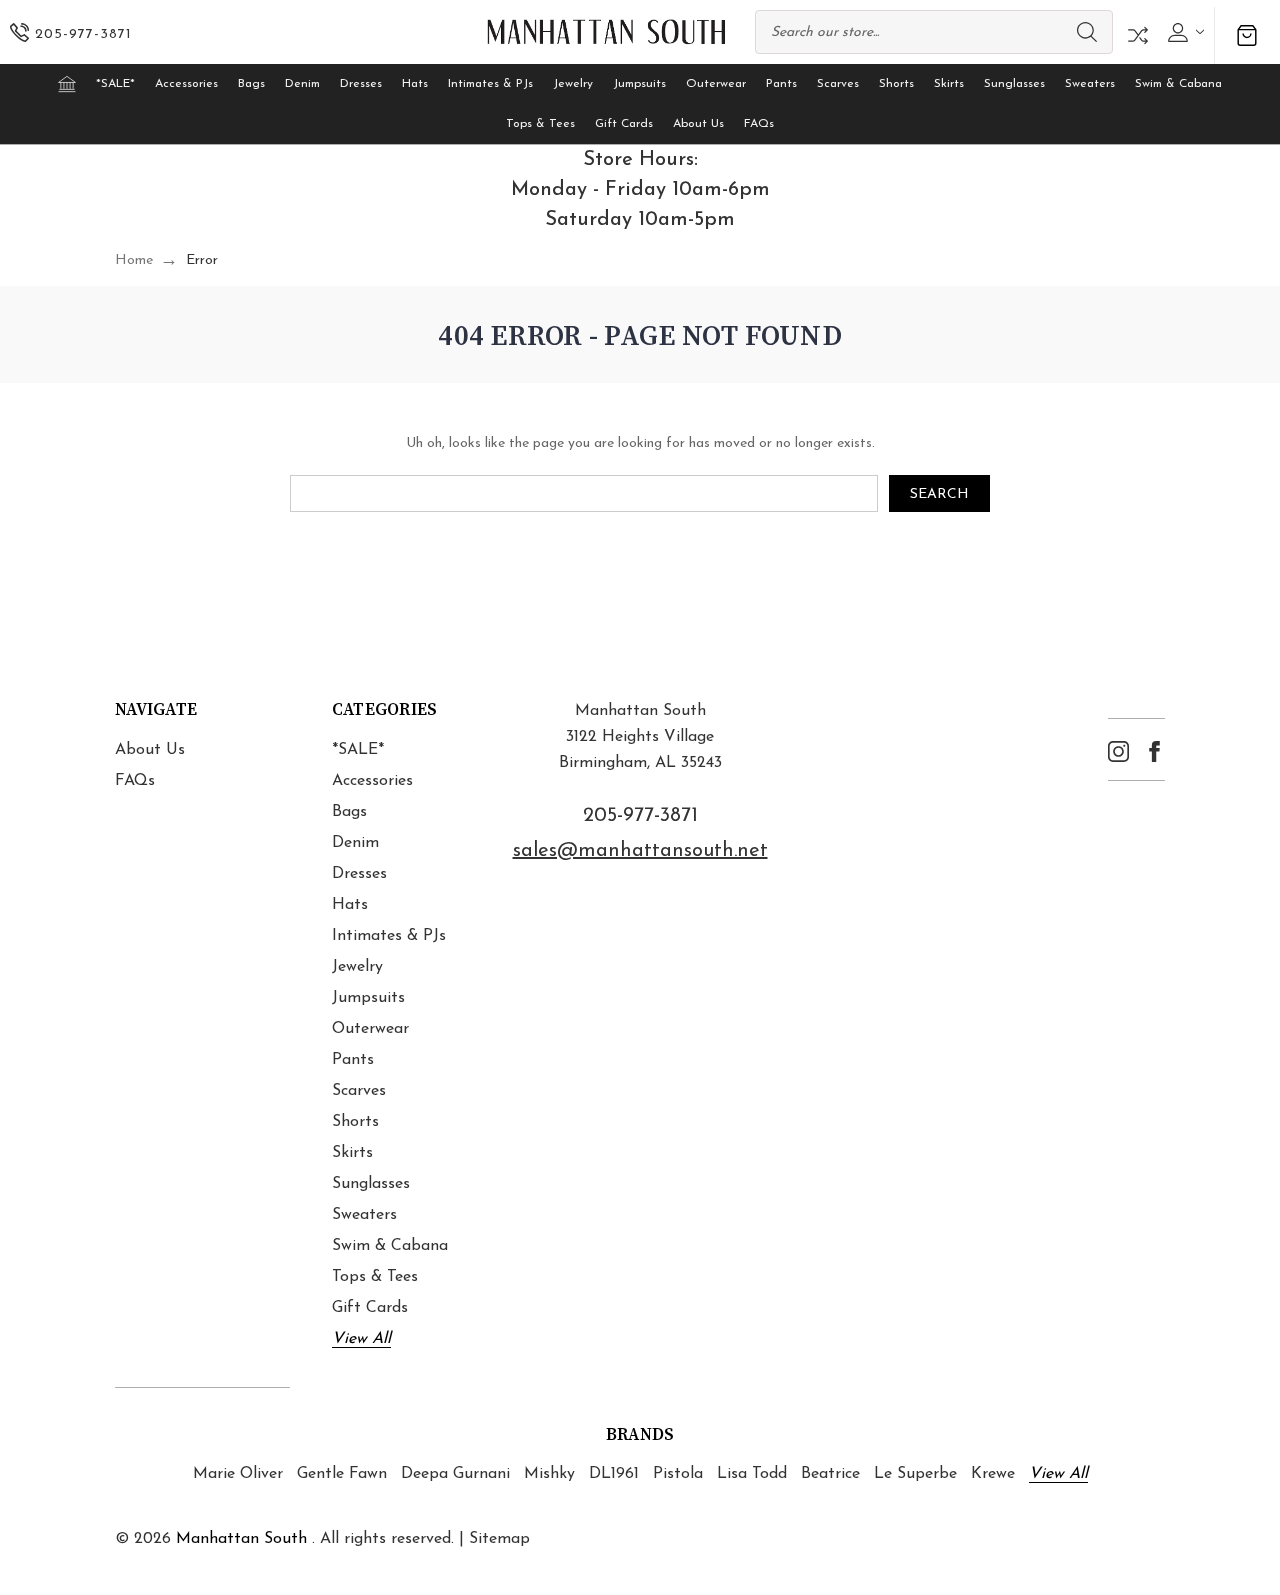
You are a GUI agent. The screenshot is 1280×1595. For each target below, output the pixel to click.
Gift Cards (624, 124)
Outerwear (716, 84)
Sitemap (499, 1539)
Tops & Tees (540, 124)
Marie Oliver (238, 1474)
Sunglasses (1014, 84)
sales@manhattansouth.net (640, 851)
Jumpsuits (639, 84)
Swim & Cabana (1178, 84)
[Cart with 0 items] (1247, 36)
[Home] (67, 84)
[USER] (1183, 32)
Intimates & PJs (490, 84)
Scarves (838, 84)
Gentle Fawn (342, 1474)
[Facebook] (1154, 751)
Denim (302, 84)
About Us (698, 124)
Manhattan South (241, 1539)
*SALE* (115, 84)
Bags (251, 84)
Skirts (949, 84)
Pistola (678, 1474)
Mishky (549, 1474)
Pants (781, 84)
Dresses (361, 84)
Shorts (896, 84)
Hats (415, 84)
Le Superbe (915, 1474)
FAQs (759, 124)
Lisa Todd (752, 1474)
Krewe (993, 1474)
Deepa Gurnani (455, 1474)
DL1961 (614, 1474)
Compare (1138, 35)
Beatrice (830, 1474)
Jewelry (573, 84)
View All (361, 1339)
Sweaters (1090, 84)
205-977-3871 (640, 816)
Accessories (186, 84)
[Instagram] (1118, 751)
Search (1087, 32)
